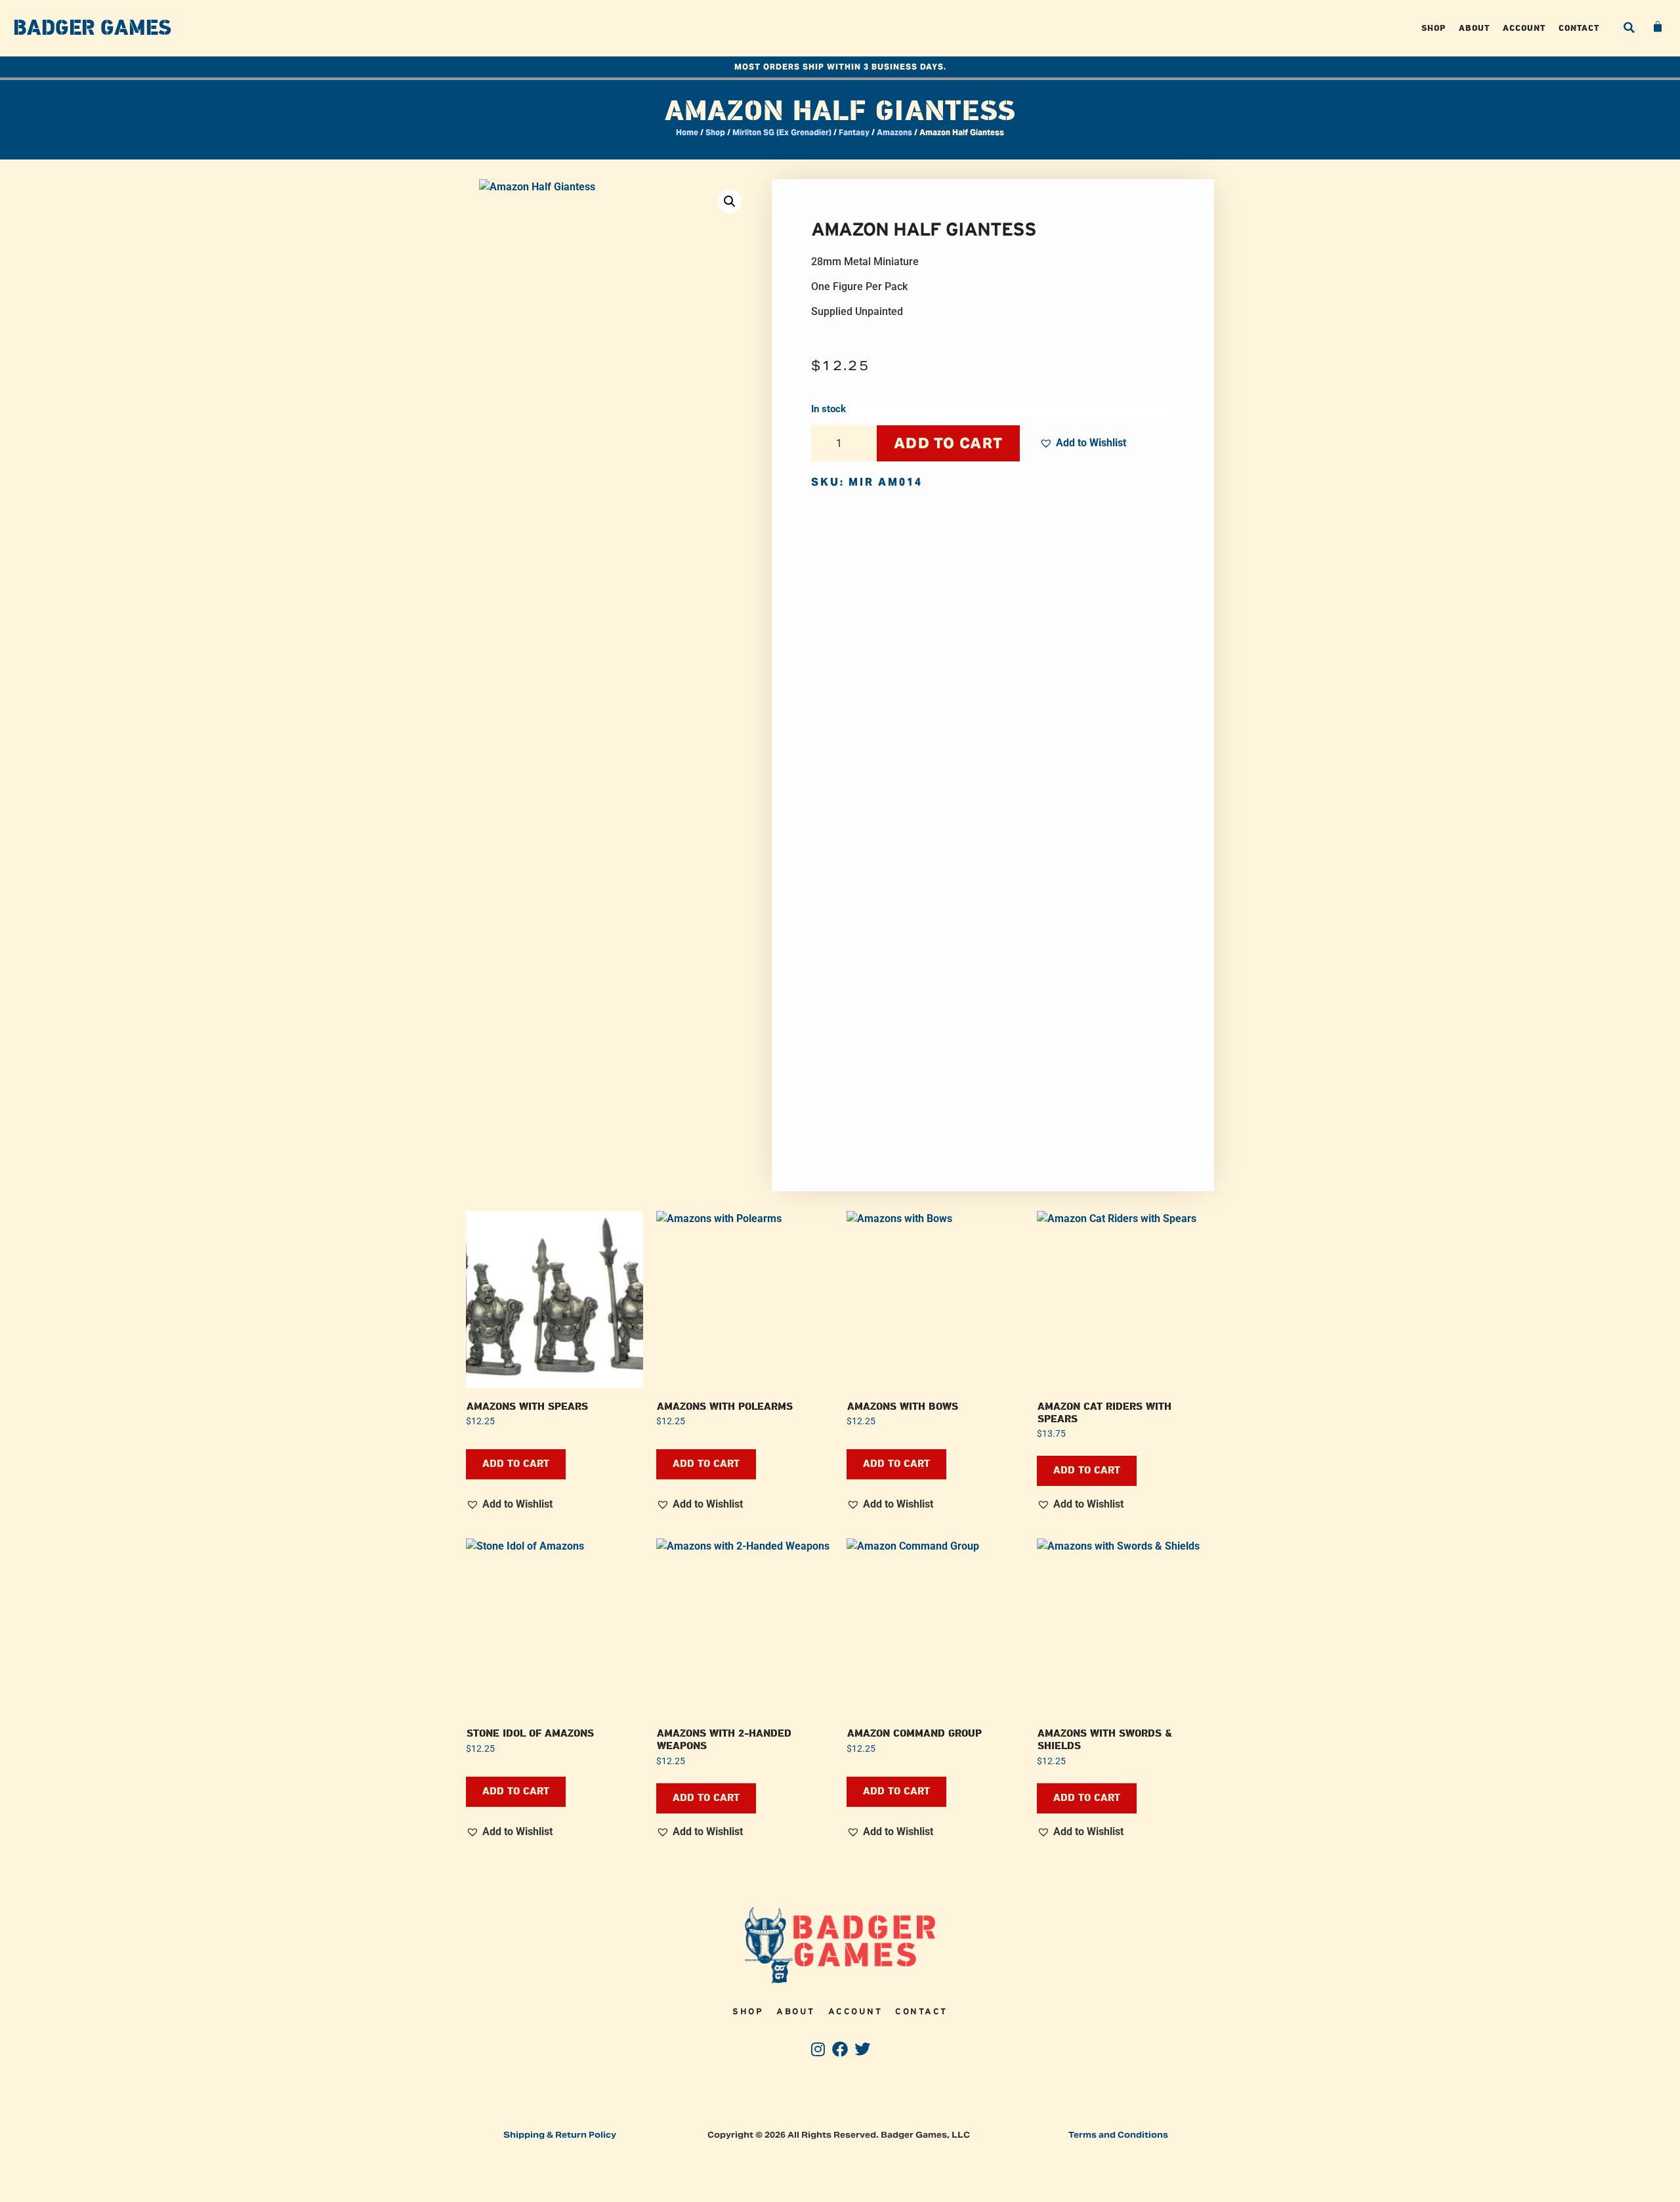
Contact (1579, 28)
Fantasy (854, 132)
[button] (1629, 28)
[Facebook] (840, 2049)
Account (1524, 28)
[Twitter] (862, 2049)
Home (687, 132)
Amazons (894, 132)
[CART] (1658, 27)
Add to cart (948, 443)
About (1474, 28)
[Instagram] (818, 2049)
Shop (1434, 28)
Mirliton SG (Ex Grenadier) (782, 132)
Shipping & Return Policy (560, 2135)
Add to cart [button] (516, 1464)
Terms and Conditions (1118, 2135)
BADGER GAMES (92, 28)
